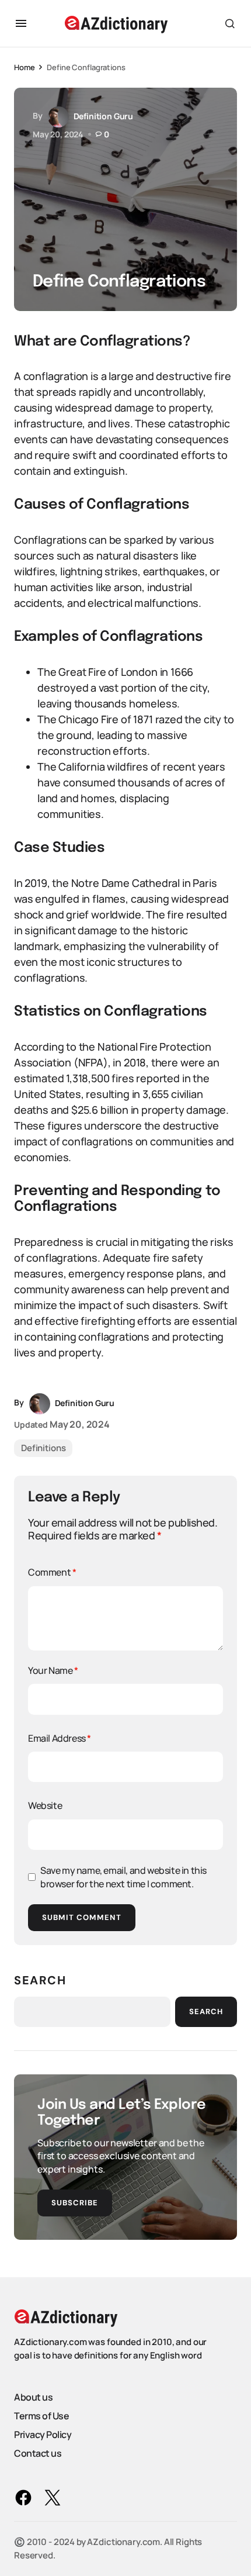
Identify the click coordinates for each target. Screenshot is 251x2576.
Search (40, 1980)
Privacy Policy (43, 2435)
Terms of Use (41, 2416)
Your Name (53, 1670)
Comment (52, 1572)
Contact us (38, 2453)
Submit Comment (82, 1917)
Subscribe (75, 2203)
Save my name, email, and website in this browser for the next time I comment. (123, 1877)
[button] (21, 23)
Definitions (43, 1448)
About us (33, 2397)
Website (45, 1805)
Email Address (60, 1738)
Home (24, 67)
